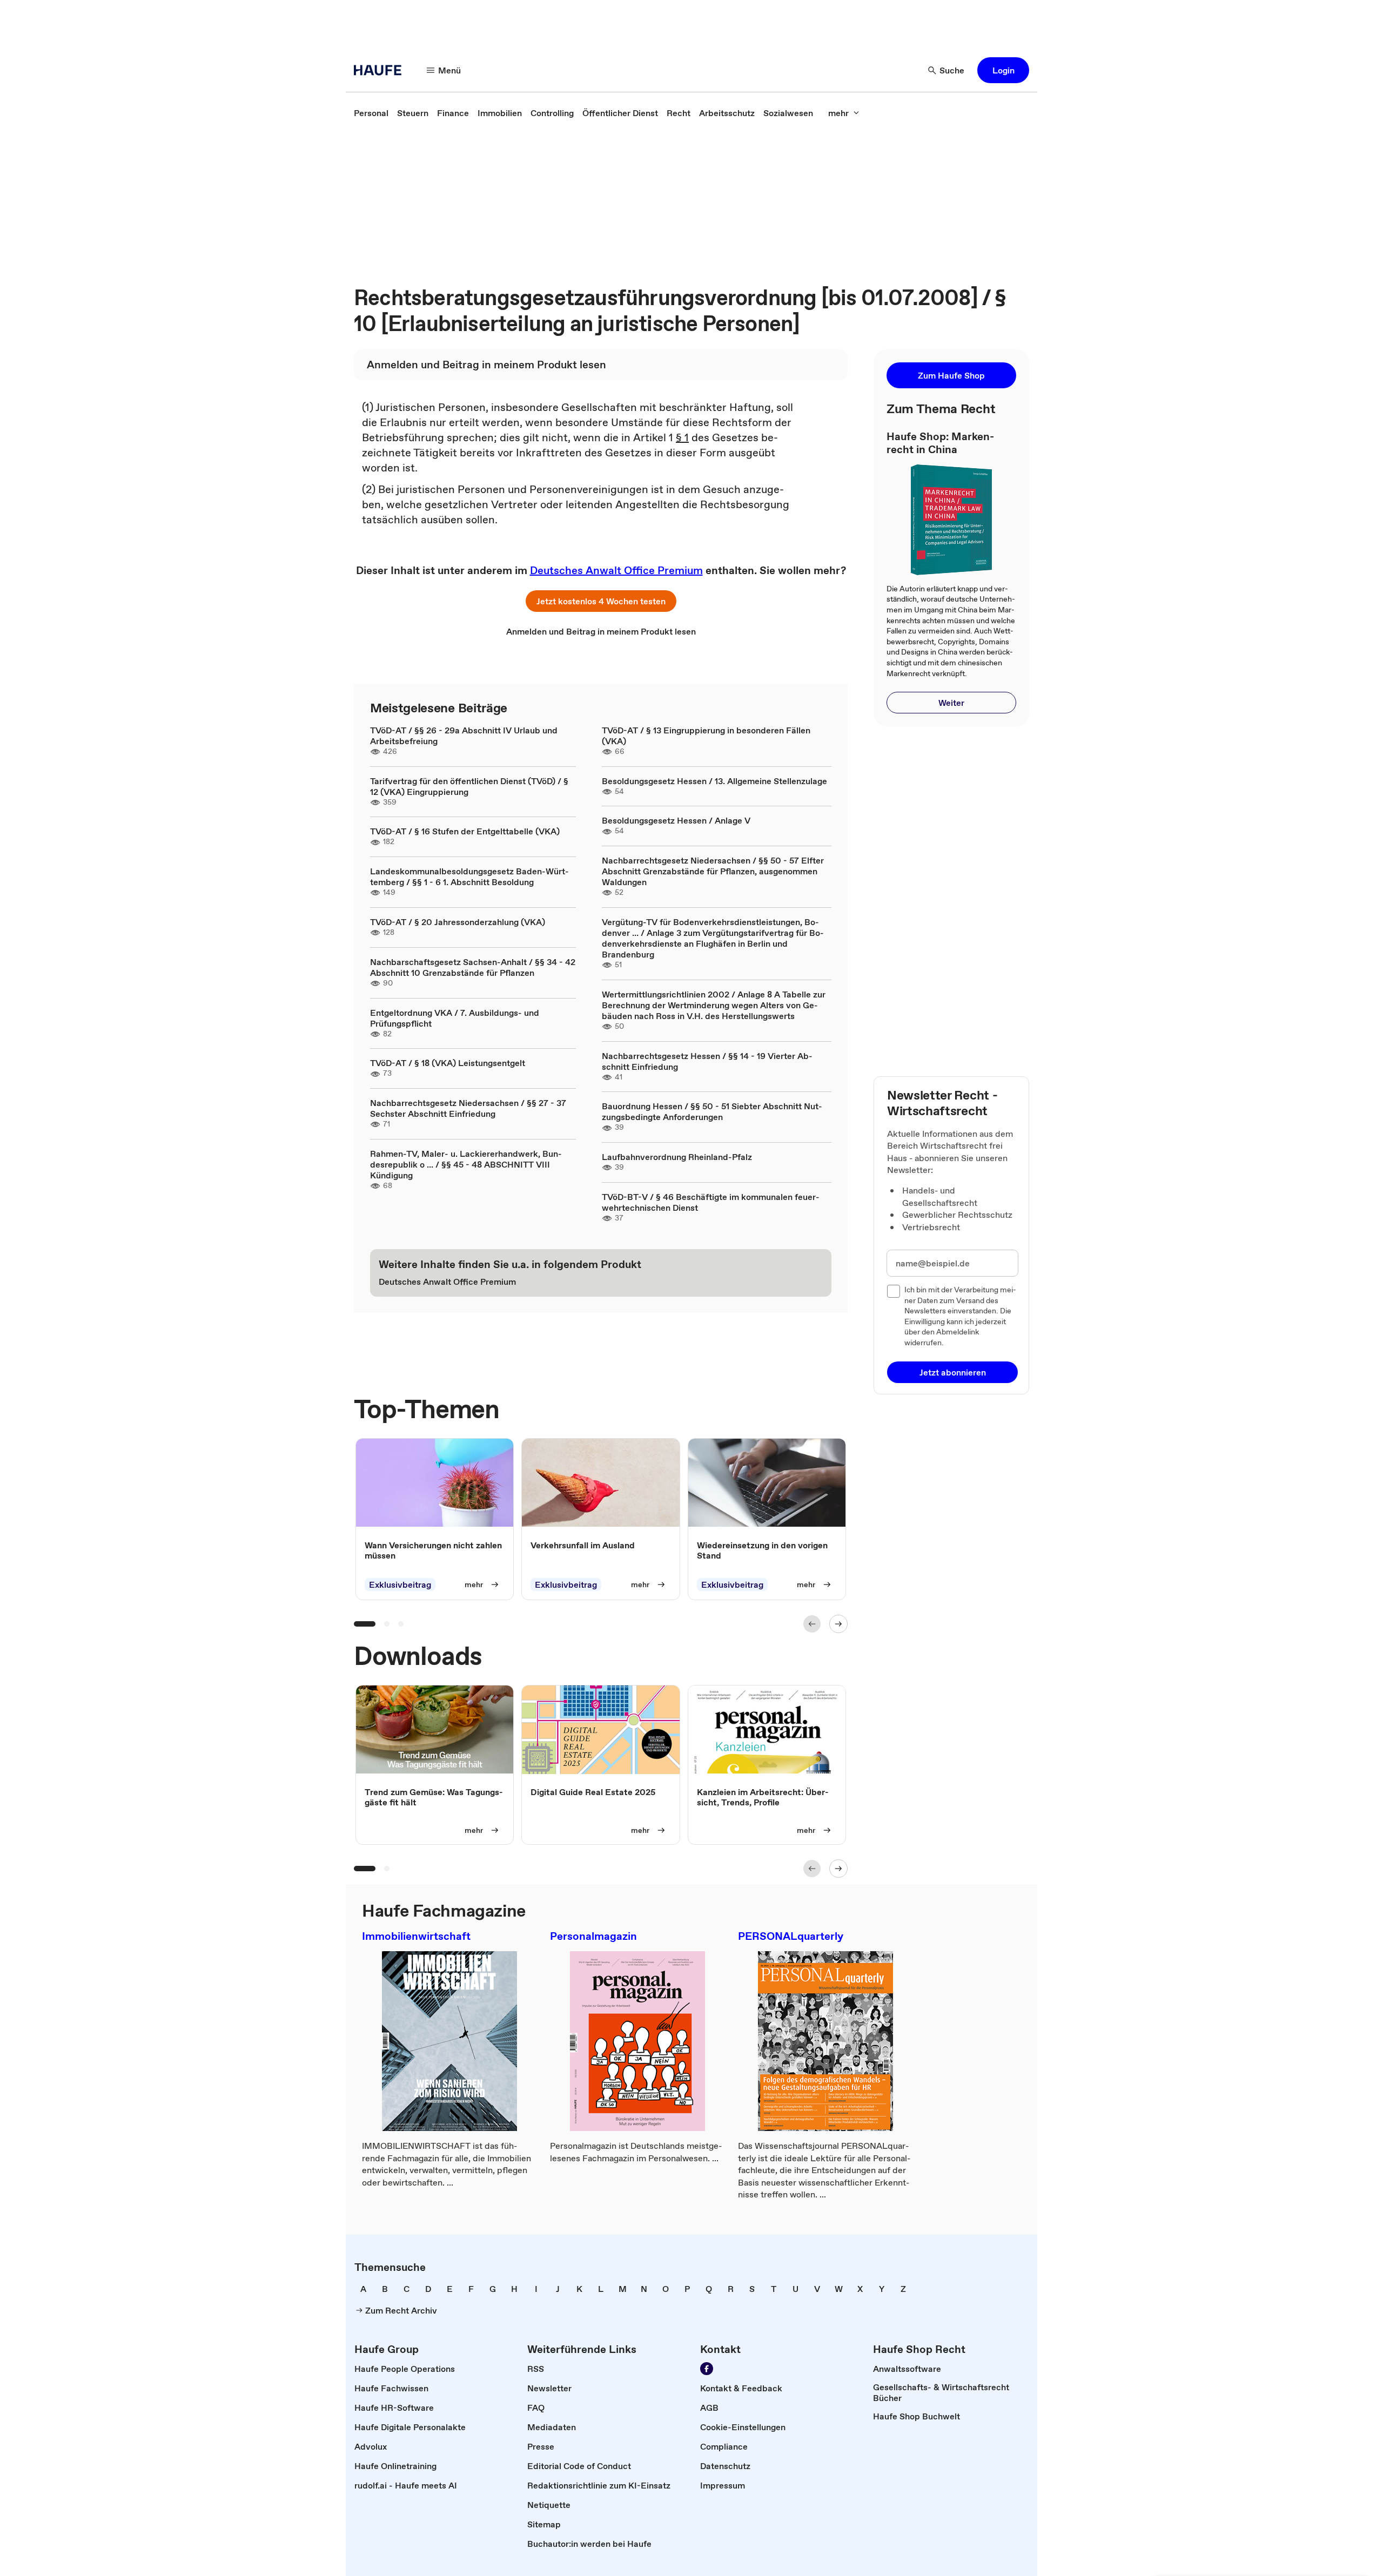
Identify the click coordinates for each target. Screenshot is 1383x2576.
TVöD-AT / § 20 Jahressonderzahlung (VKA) (458, 922)
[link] (371, 113)
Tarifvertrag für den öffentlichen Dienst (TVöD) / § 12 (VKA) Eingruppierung (469, 786)
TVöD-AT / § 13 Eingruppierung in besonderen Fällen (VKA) (706, 736)
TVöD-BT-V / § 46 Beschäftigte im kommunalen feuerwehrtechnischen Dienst (711, 1202)
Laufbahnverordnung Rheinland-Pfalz (677, 1157)
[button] (1003, 70)
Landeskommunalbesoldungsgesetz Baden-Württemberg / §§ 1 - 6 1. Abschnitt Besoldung (469, 876)
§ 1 (682, 437)
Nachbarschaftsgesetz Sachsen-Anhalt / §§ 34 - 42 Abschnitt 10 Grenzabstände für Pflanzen (473, 967)
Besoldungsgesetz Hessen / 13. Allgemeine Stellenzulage (714, 781)
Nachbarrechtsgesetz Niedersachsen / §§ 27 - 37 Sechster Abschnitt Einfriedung (468, 1108)
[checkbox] (894, 1291)
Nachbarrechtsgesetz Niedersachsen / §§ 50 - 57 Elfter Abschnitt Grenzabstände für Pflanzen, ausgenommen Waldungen (713, 871)
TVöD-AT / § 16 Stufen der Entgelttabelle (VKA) (465, 831)
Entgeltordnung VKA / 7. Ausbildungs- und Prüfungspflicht (455, 1018)
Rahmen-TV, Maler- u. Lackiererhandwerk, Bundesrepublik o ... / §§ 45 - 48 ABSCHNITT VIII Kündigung (466, 1164)
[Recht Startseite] (381, 70)
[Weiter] (838, 1624)
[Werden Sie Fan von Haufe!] (707, 2369)
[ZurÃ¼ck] (812, 1624)
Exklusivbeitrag (400, 1584)
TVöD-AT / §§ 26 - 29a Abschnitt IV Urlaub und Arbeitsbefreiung (464, 736)
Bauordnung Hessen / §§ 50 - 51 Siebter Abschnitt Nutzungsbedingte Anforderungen (712, 1111)
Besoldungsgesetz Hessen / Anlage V (676, 820)
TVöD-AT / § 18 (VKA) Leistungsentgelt (448, 1063)
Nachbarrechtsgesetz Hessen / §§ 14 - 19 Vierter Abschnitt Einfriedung (707, 1061)
